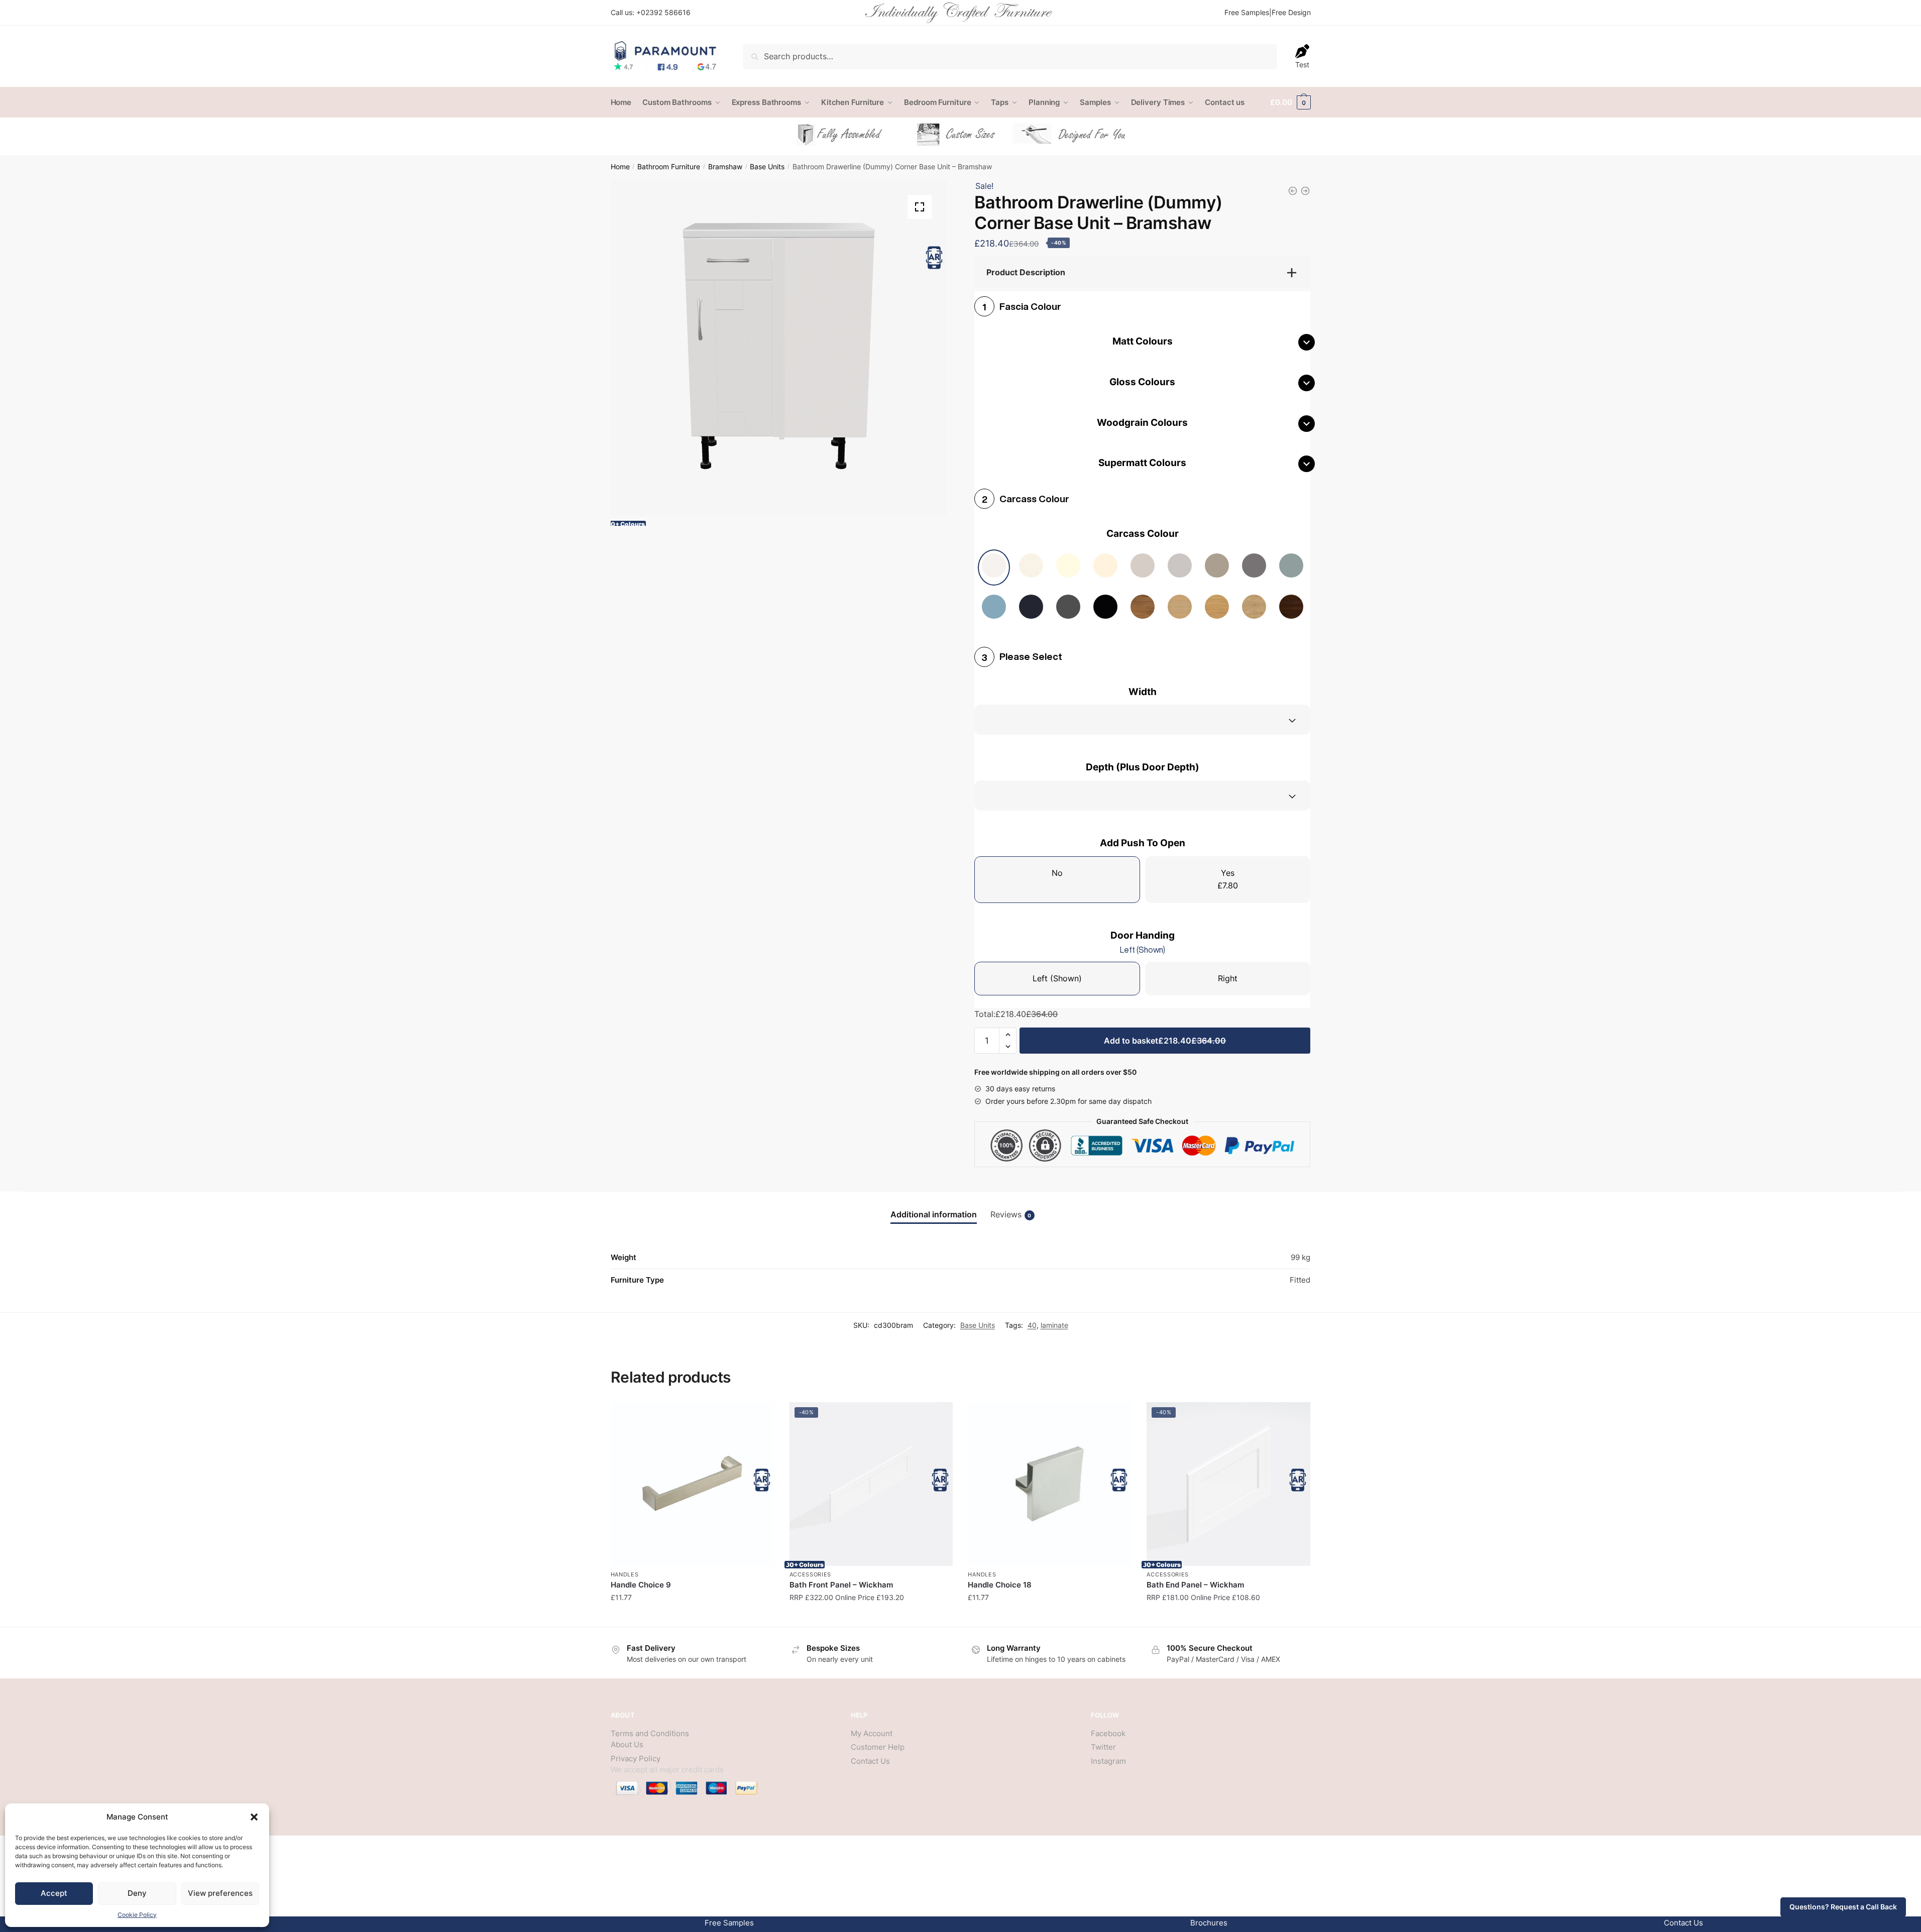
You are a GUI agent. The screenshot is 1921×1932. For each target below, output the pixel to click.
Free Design (1291, 12)
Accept (54, 1893)
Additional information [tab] (934, 1214)
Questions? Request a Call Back (1843, 1907)
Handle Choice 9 (641, 1585)
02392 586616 (666, 12)
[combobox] (1142, 720)
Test (1302, 65)
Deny (137, 1893)
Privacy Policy (636, 1758)
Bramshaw (725, 167)
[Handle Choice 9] (693, 1484)
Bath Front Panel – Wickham (841, 1585)
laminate (1054, 1325)
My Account (872, 1733)
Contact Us (870, 1761)
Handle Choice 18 (1000, 1585)
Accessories (811, 1574)
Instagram (1108, 1761)
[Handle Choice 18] (1050, 1484)
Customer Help (878, 1747)
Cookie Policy (137, 1915)
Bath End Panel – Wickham (1195, 1585)
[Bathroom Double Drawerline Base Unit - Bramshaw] (1293, 191)
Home (620, 167)
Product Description (1026, 272)
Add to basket (1165, 1041)
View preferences (220, 1893)
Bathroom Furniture (669, 167)
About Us (627, 1744)
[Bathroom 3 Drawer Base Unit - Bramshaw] (1305, 191)
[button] (254, 1817)
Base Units (767, 167)
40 (1032, 1325)
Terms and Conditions (650, 1733)
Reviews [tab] (1011, 1214)
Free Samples (1247, 12)
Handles (625, 1574)
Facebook (1108, 1733)
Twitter (1103, 1747)
